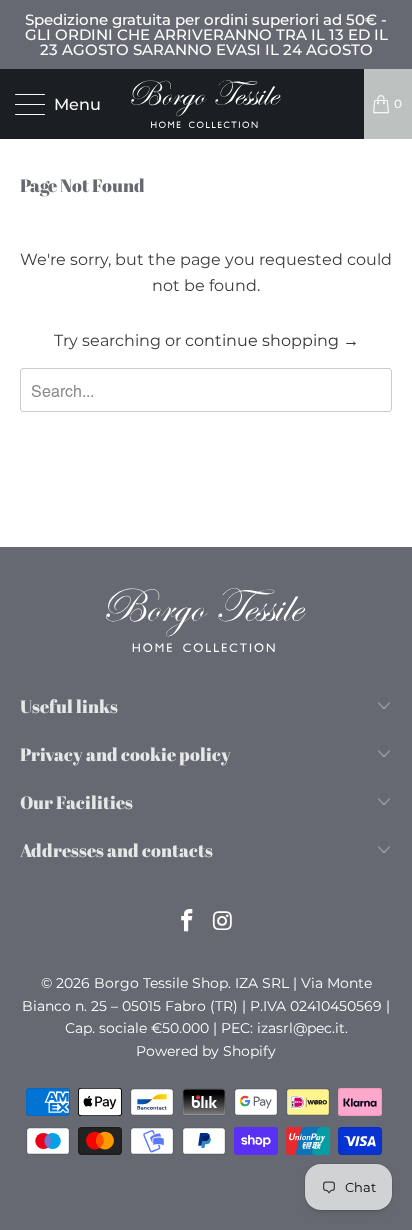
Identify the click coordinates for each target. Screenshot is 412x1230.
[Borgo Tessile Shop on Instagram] (223, 922)
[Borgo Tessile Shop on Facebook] (187, 922)
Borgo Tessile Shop (161, 983)
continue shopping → (272, 340)
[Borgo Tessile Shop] (206, 104)
